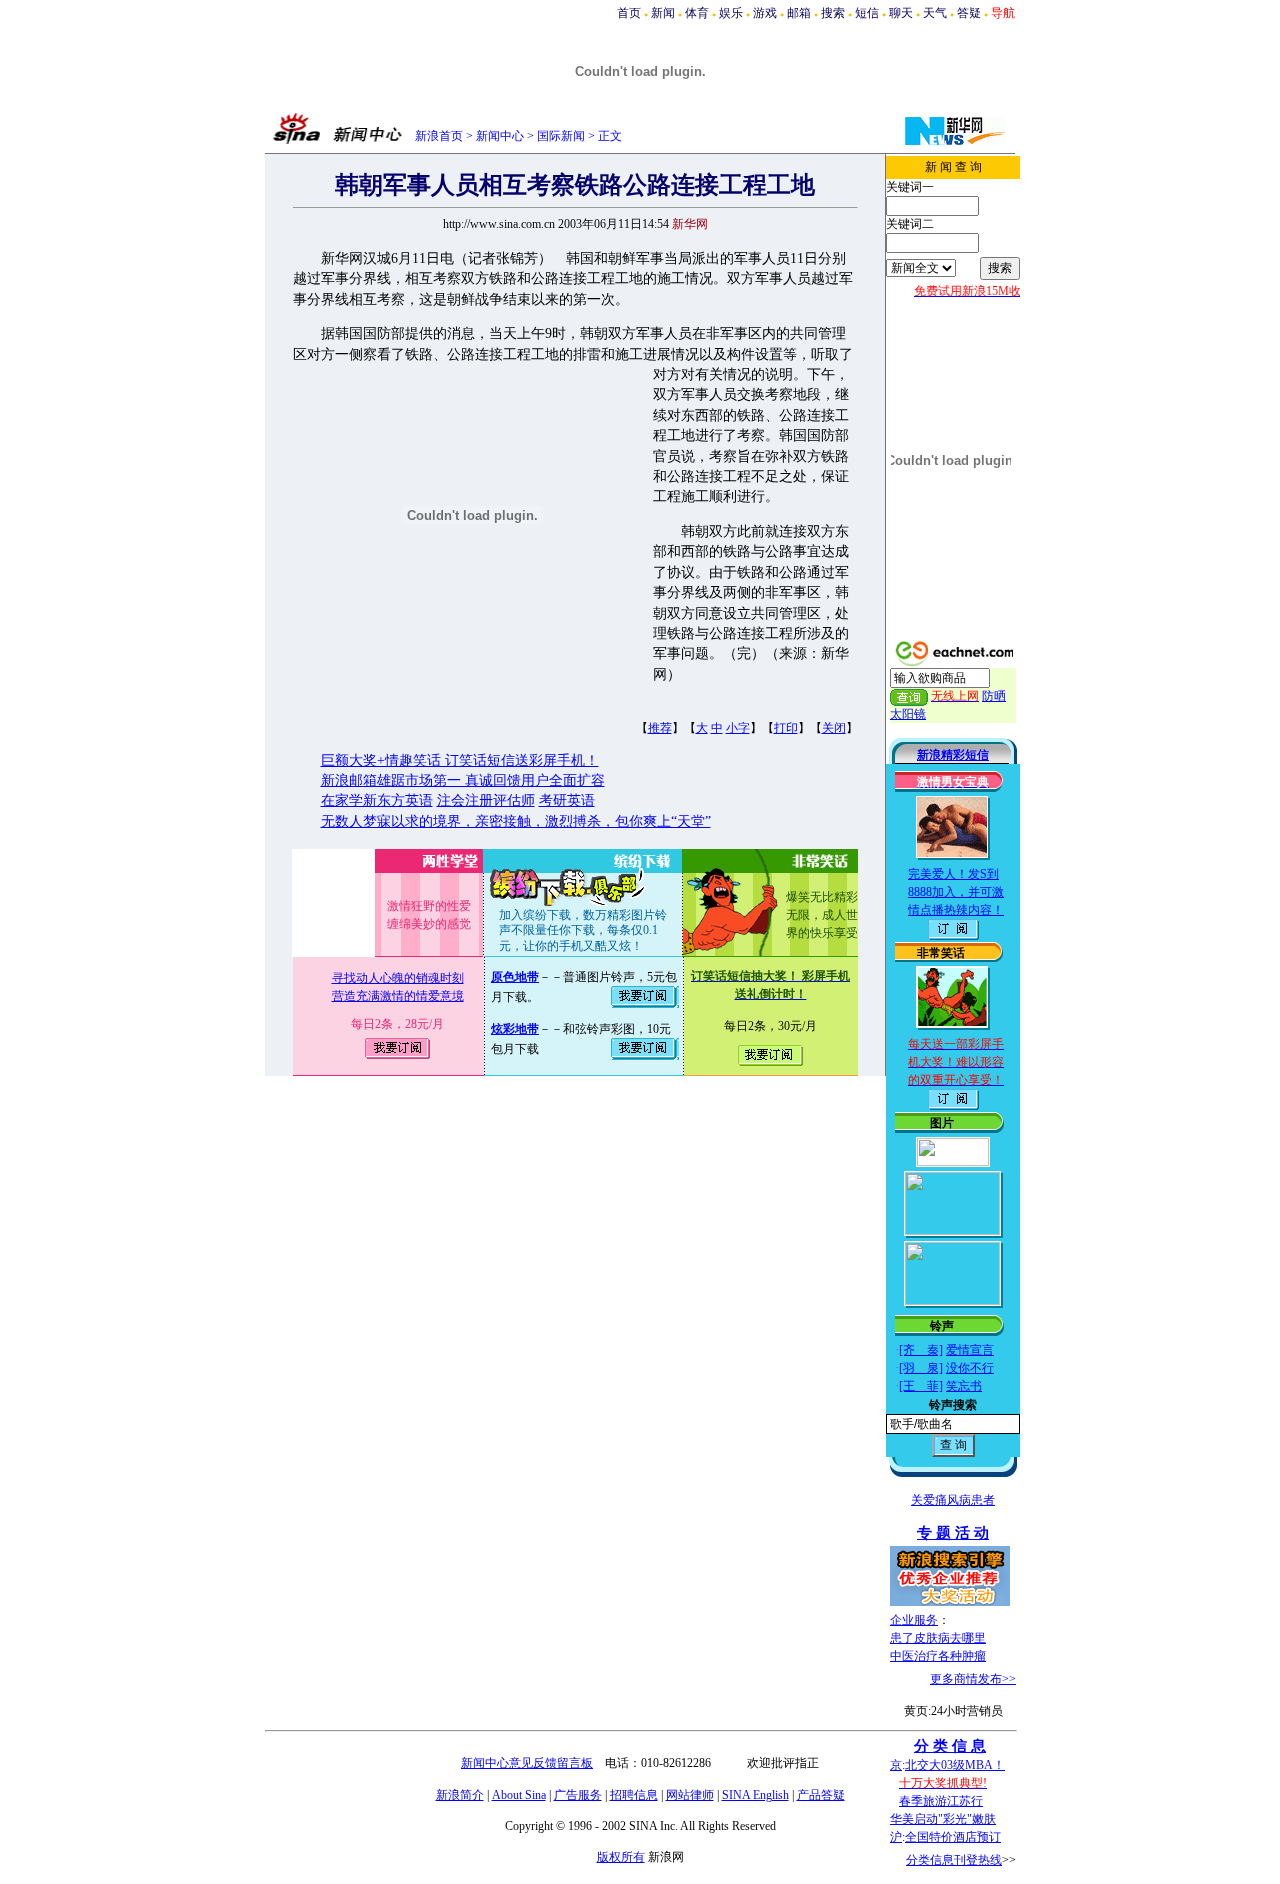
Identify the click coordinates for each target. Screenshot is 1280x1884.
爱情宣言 (970, 1350)
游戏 (765, 13)
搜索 (833, 13)
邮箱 (799, 13)
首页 (629, 13)
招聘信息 (634, 1795)
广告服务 (578, 1795)
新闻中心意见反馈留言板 (527, 1763)
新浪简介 (460, 1795)
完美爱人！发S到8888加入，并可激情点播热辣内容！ (956, 892)
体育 (697, 13)
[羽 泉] (921, 1368)
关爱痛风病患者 (953, 1500)
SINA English (755, 1795)
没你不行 (970, 1368)
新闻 (663, 13)
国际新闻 (561, 136)
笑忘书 (964, 1386)
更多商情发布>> (973, 1679)
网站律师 (690, 1795)
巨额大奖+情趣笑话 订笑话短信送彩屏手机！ (460, 760)
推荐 (660, 728)
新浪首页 (439, 136)
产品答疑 (821, 1795)
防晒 (994, 696)
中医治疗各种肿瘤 (938, 1656)
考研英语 (567, 800)
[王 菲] (921, 1386)
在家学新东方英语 (377, 800)
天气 (935, 13)
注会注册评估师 (486, 800)
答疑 (969, 13)
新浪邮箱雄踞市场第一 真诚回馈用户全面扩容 (463, 780)
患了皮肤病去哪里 (938, 1638)
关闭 (834, 728)
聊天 (901, 13)
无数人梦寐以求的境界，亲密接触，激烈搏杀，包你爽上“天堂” (516, 821)
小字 (738, 728)
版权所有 (621, 1857)
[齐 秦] (921, 1350)
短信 (867, 13)
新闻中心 (500, 136)
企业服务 (914, 1620)
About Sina (519, 1795)
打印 (786, 728)
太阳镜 (908, 714)
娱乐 (731, 13)
